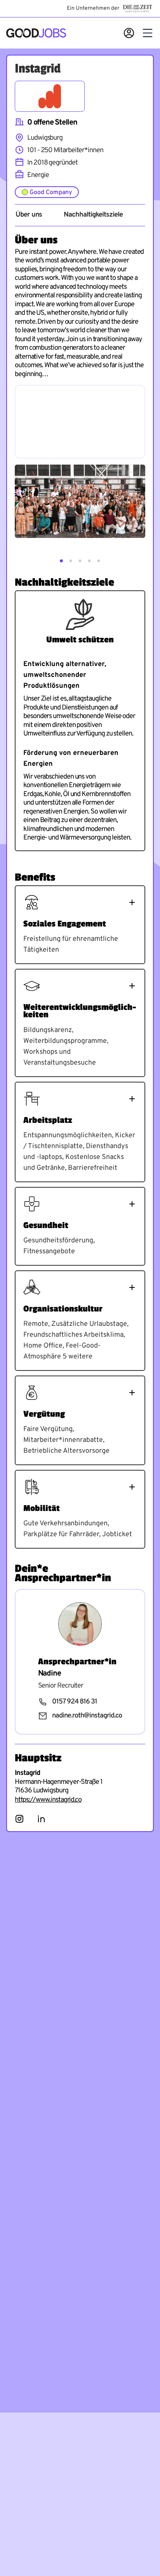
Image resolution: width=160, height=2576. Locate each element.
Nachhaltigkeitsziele (93, 215)
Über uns (29, 215)
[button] (61, 561)
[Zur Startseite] (36, 33)
